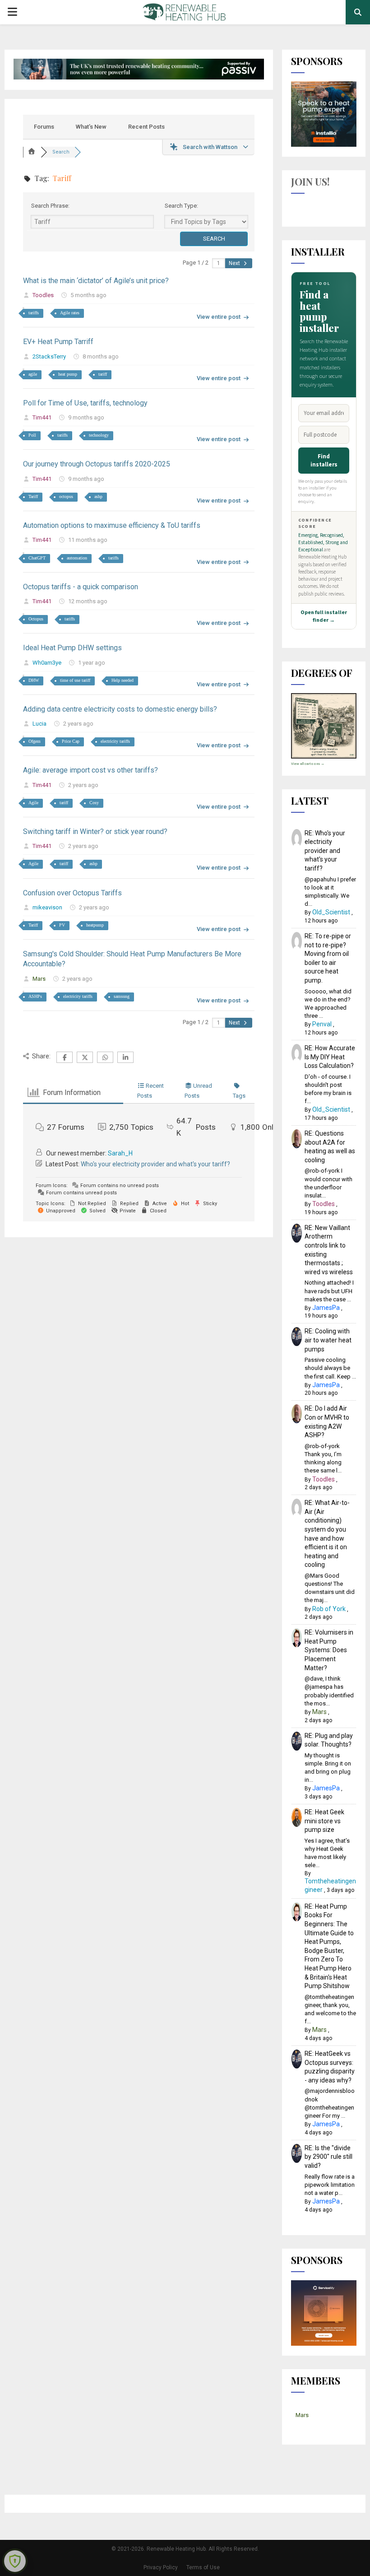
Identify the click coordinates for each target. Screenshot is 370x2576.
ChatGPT (37, 558)
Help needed (123, 680)
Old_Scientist (331, 912)
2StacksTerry (49, 356)
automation (77, 558)
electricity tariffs (115, 741)
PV (62, 925)
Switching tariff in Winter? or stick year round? (95, 831)
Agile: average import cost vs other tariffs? (90, 770)
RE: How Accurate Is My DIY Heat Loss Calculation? (330, 1057)
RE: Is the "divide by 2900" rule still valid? (328, 2157)
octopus (66, 496)
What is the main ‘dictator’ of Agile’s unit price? (96, 281)
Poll (32, 435)
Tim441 (42, 417)
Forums (44, 127)
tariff (103, 374)
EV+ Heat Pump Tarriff (58, 342)
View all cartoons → (308, 764)
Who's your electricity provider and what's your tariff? (155, 1164)
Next (235, 263)
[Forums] (32, 152)
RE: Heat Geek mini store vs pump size (324, 1821)
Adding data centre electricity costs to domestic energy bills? (120, 709)
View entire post (219, 317)
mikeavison (47, 907)
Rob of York (329, 1609)
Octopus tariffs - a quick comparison (81, 587)
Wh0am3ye (47, 663)
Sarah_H (120, 1153)
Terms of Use (203, 2567)
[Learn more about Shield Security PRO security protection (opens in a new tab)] (15, 2561)
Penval (322, 1024)
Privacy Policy (161, 2567)
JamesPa (326, 1308)
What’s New (91, 127)
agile (33, 374)
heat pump (68, 374)
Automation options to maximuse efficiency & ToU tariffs (112, 525)
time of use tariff (75, 680)
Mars (39, 979)
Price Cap (71, 741)
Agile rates (70, 313)
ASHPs (35, 996)
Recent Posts (146, 127)
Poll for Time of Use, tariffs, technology (85, 403)
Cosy (94, 803)
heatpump (95, 925)
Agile (33, 803)
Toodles (43, 295)
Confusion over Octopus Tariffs (72, 893)
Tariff (33, 496)
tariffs (34, 313)
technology (99, 435)
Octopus (36, 619)
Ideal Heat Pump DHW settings (72, 648)
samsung (122, 996)
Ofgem (35, 741)
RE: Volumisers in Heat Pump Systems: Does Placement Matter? (329, 1650)
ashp (98, 496)
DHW (34, 680)
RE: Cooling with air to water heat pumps (328, 1340)
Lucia (39, 724)
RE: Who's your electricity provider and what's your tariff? (325, 851)
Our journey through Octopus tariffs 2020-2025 (97, 464)
